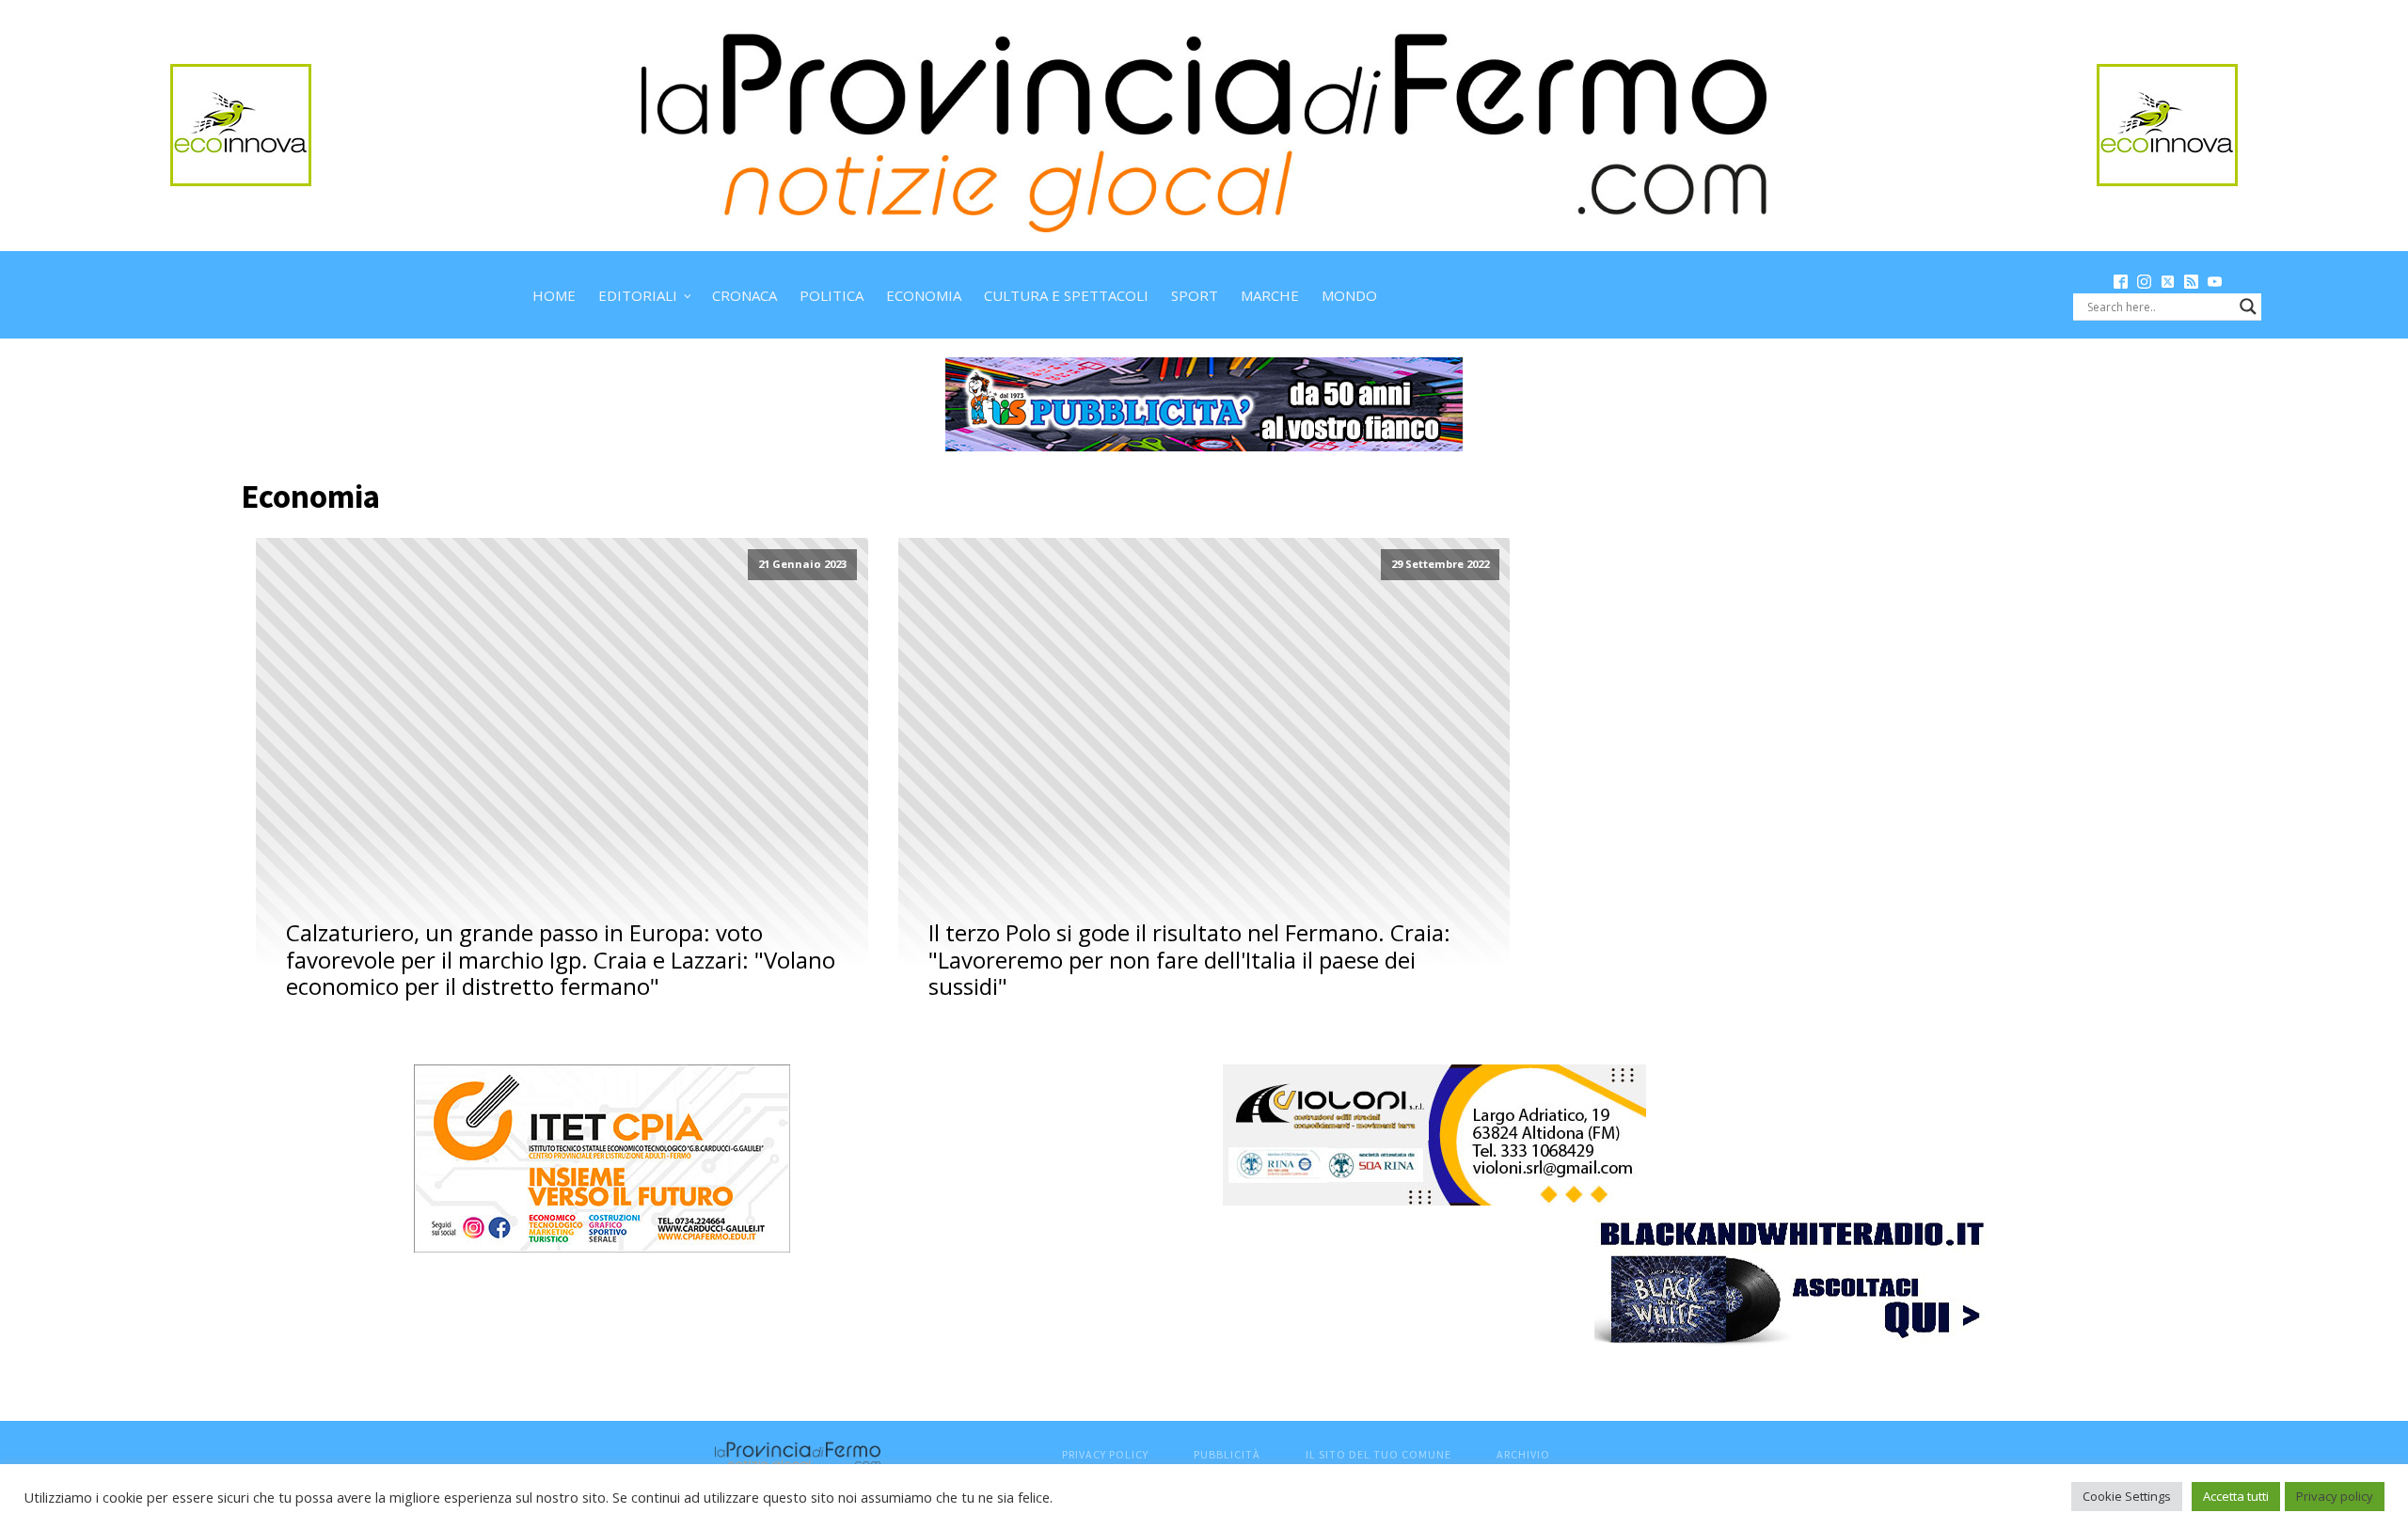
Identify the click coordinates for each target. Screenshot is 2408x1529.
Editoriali (638, 295)
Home (554, 295)
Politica (832, 295)
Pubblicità (1227, 1454)
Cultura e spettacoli (1066, 295)
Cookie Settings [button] (2127, 1496)
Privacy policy (2335, 1496)
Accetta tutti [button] (2236, 1496)
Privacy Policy (1105, 1454)
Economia (924, 295)
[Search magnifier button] (2248, 307)
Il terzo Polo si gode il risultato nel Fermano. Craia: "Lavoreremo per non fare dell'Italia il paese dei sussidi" (1189, 960)
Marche (1270, 295)
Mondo (1349, 295)
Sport (1195, 295)
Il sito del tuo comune (1378, 1454)
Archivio (1523, 1454)
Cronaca (745, 295)
